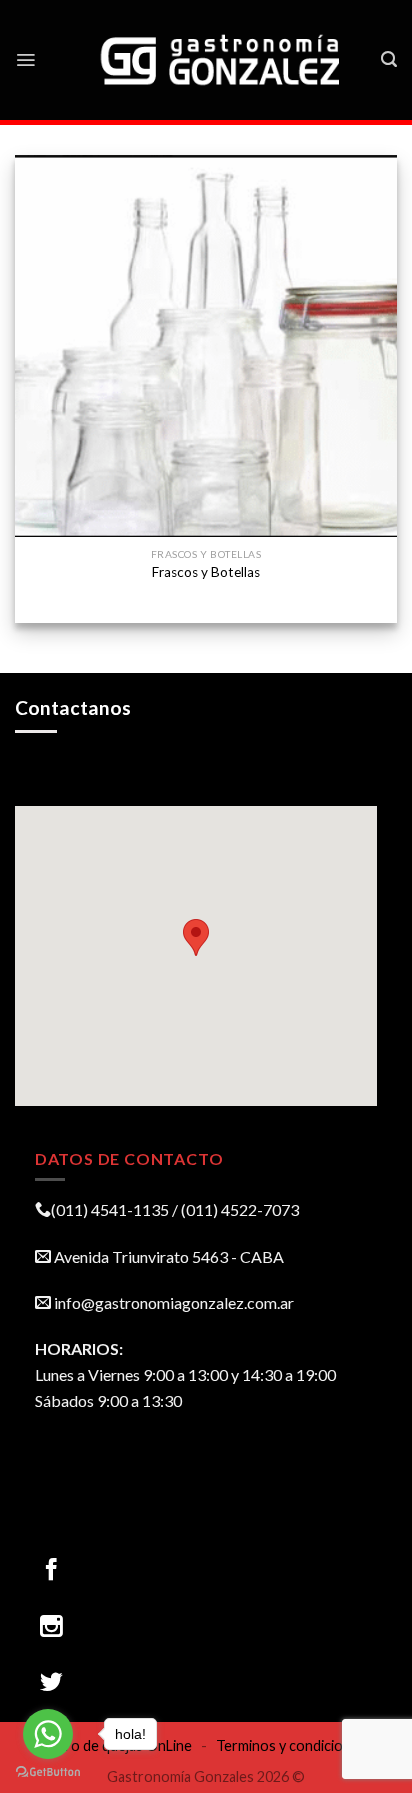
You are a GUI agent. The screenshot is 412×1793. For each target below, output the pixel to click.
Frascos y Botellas (206, 572)
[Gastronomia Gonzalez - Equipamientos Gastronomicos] (222, 60)
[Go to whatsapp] (48, 1734)
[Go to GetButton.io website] (48, 1772)
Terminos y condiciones (291, 1745)
